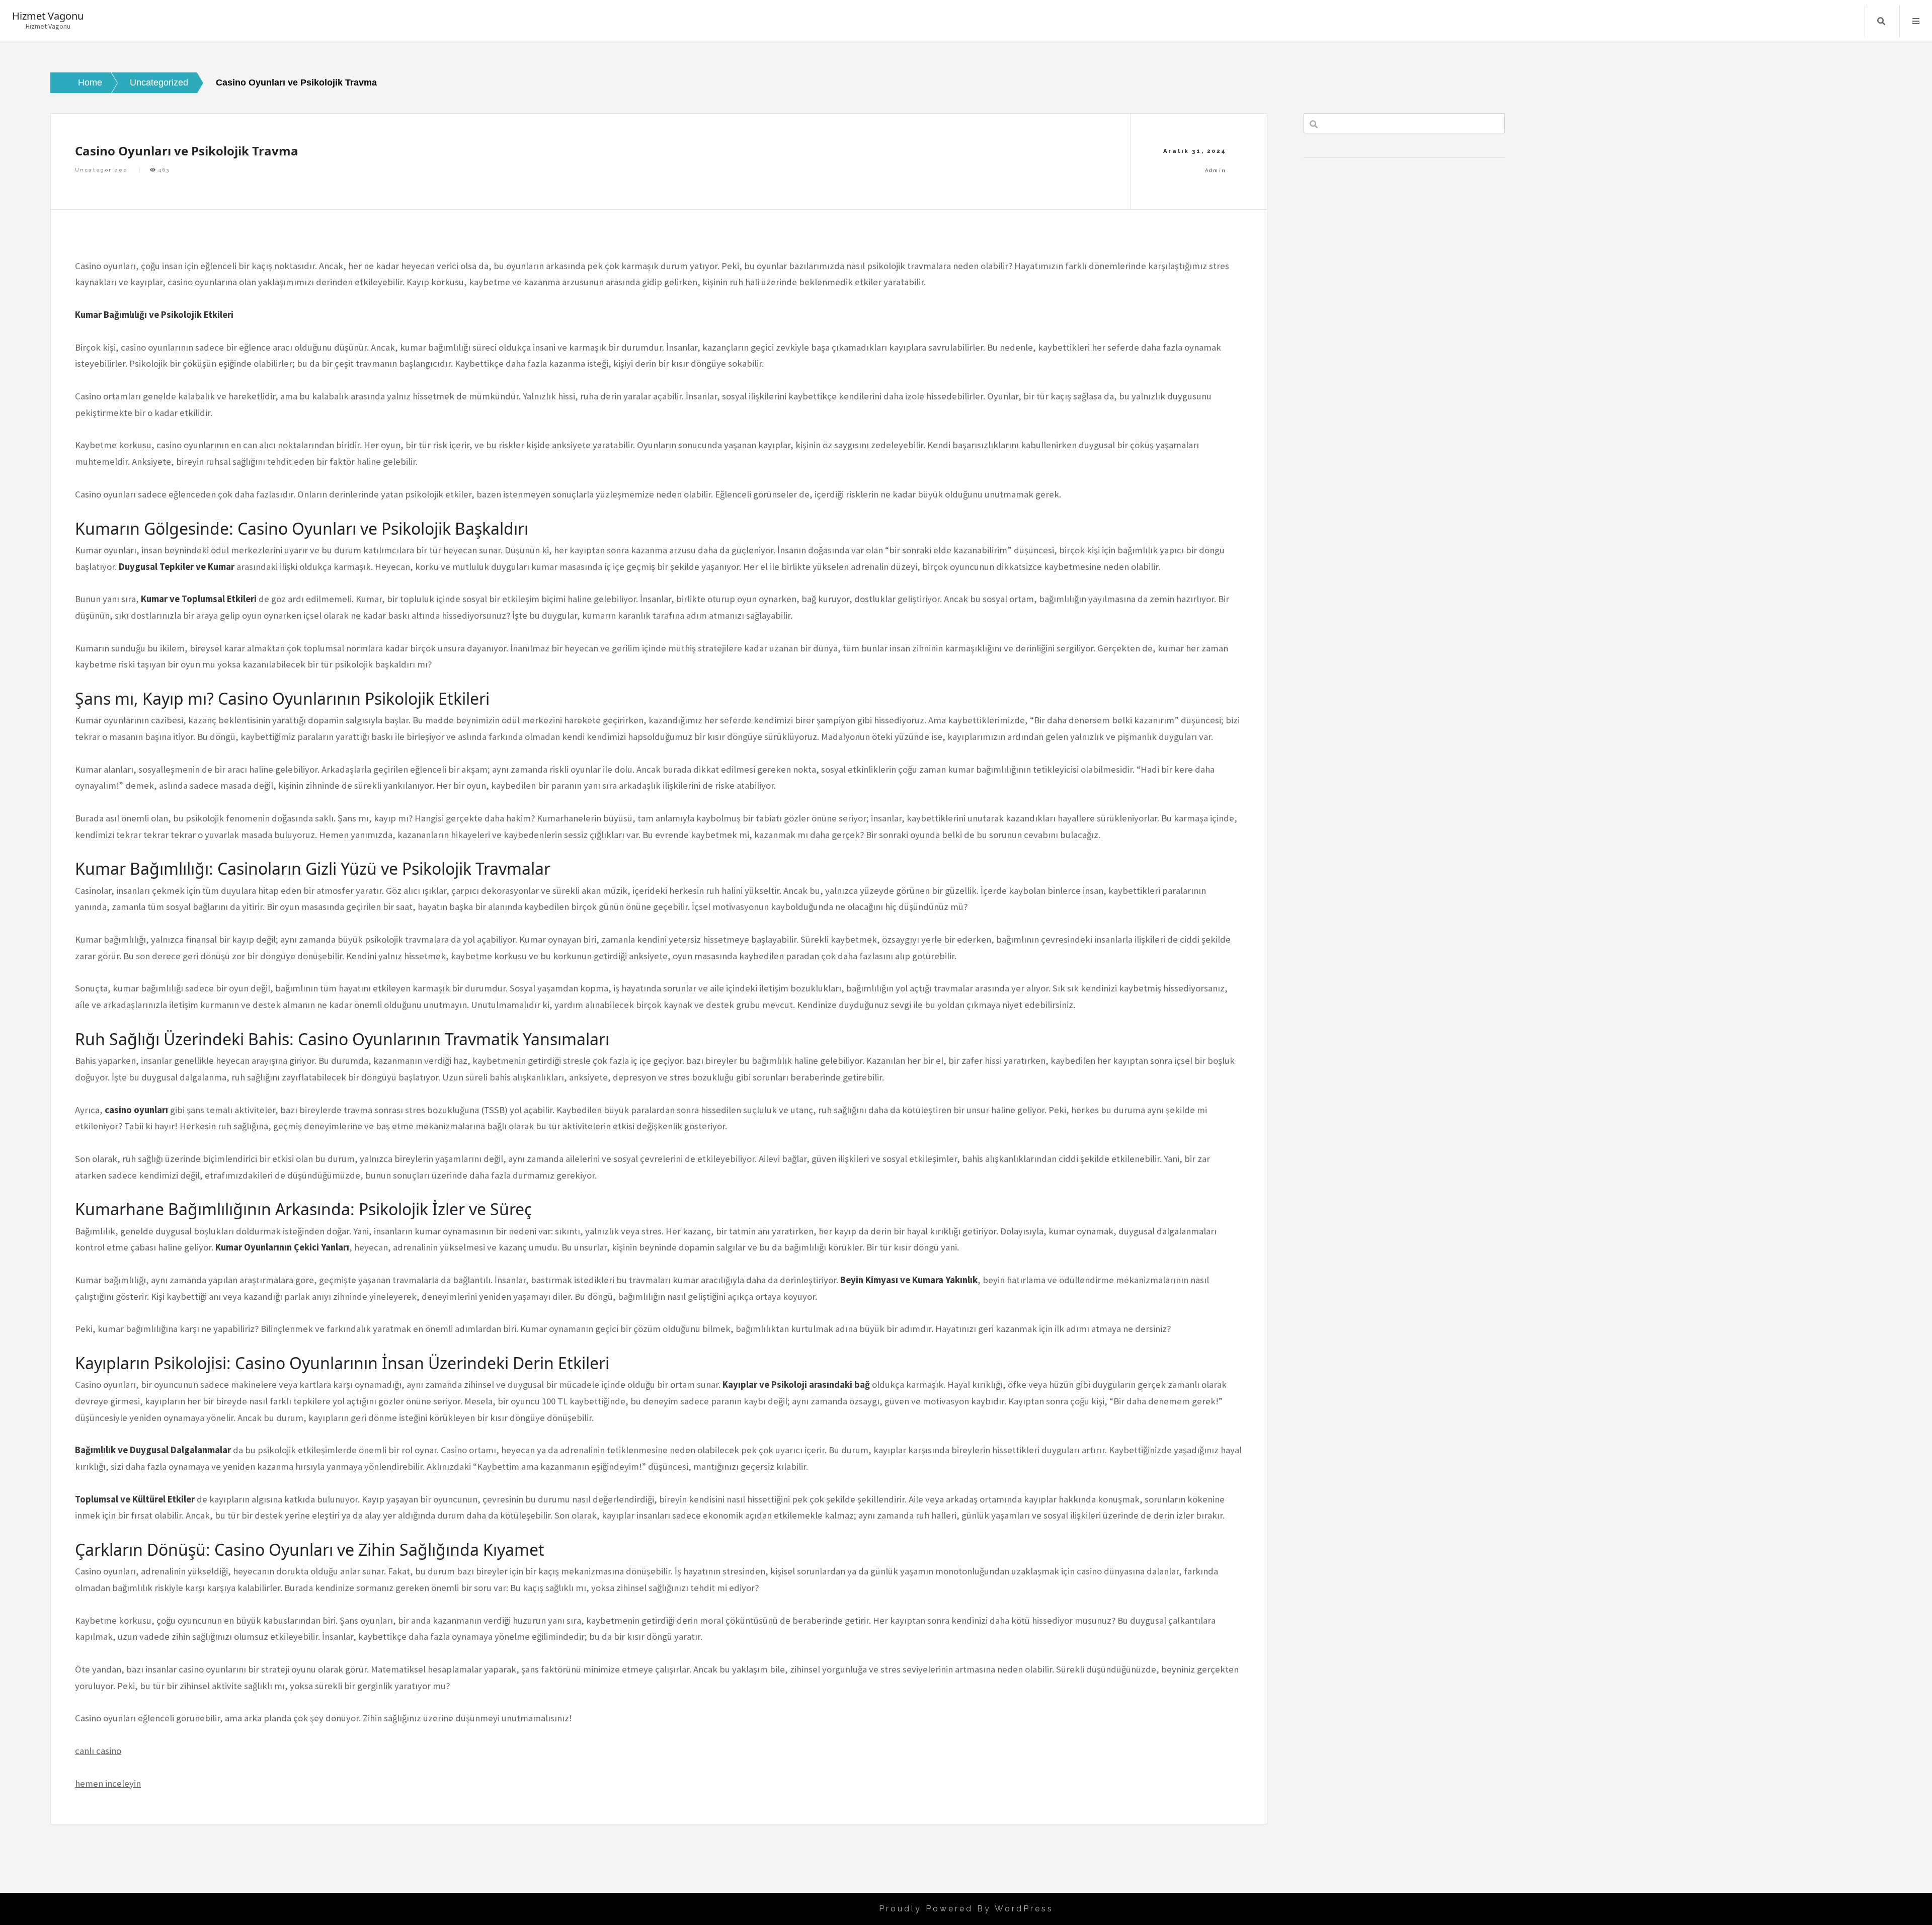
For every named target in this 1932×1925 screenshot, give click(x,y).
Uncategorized (101, 170)
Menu (1916, 21)
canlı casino (98, 1751)
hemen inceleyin (108, 1783)
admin (1216, 170)
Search (1881, 21)
